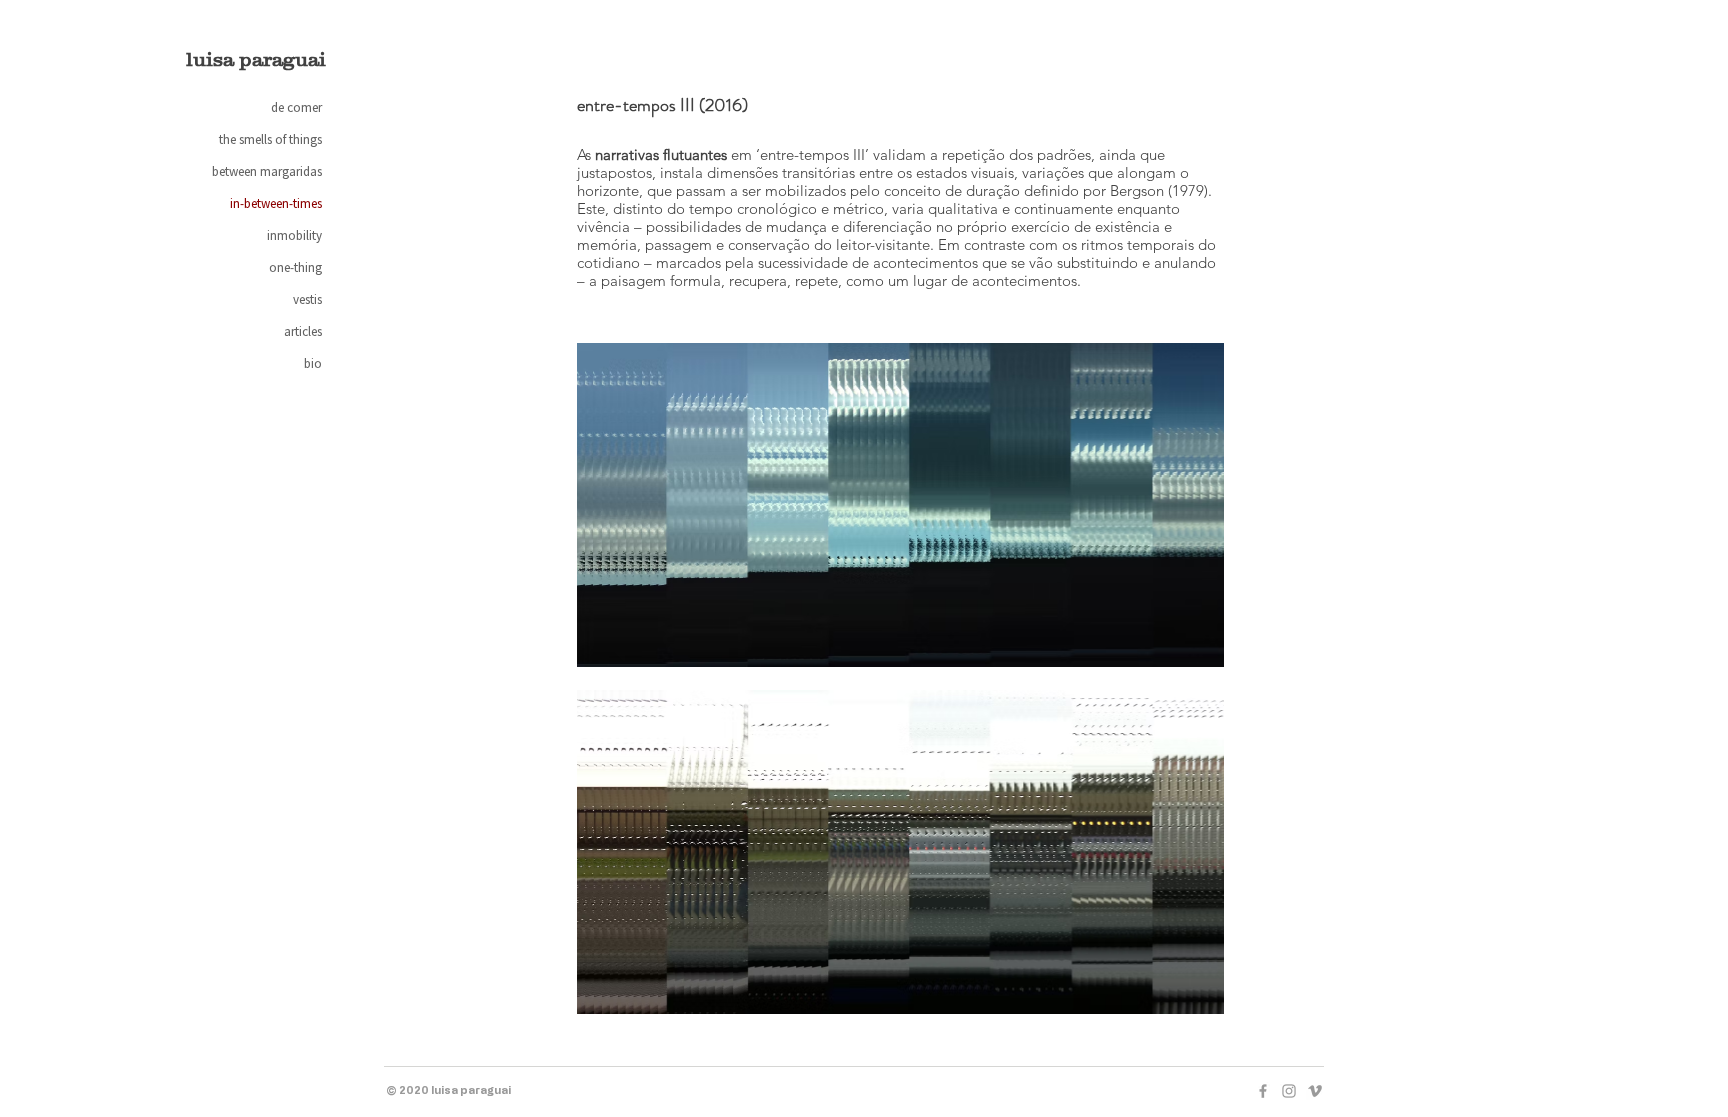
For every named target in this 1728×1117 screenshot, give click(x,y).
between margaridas (267, 171)
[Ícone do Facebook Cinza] (1263, 1091)
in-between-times (276, 203)
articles (303, 331)
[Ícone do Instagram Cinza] (1289, 1091)
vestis (307, 299)
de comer (296, 107)
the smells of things (270, 139)
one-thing (295, 267)
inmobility (294, 235)
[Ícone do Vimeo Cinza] (1315, 1091)
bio (313, 363)
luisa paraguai (256, 59)
